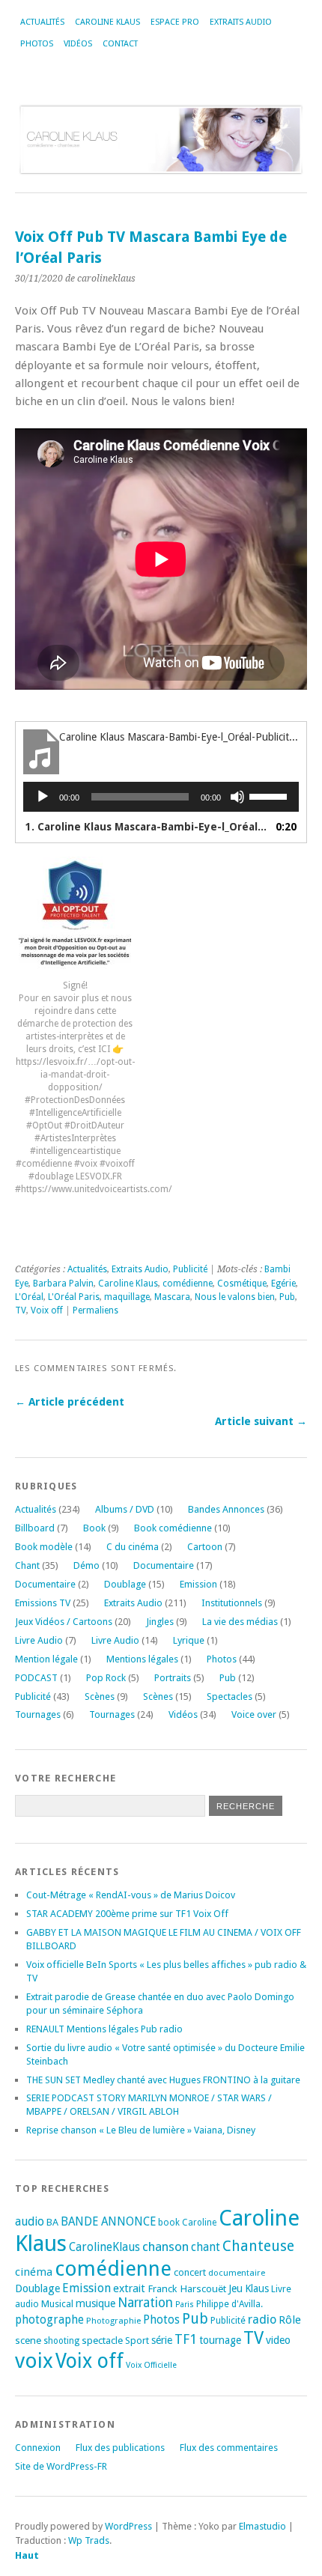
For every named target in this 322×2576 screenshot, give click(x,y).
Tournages (38, 1714)
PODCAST (36, 1678)
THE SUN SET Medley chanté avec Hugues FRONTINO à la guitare (163, 2080)
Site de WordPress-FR (61, 2466)
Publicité (190, 1269)
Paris (185, 2305)
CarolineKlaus (104, 2247)
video (278, 2340)
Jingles (160, 1622)
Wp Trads (89, 2540)
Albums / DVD (125, 1509)
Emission (198, 1584)
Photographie (113, 2321)
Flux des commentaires (229, 2448)
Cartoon (205, 1547)
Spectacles (230, 1696)
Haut (27, 2555)
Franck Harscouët (187, 2288)
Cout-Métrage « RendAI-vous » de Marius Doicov (131, 1895)
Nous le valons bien (235, 1297)
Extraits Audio (241, 22)
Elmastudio (262, 2526)
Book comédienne (173, 1528)
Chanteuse (258, 2246)
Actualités (42, 22)
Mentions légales (142, 1659)
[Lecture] (43, 797)
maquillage (127, 1297)
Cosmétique (242, 1284)
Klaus (257, 2288)
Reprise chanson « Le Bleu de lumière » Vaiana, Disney (141, 2130)
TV (21, 1310)
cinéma (34, 2272)
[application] (161, 797)
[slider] (270, 795)
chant (206, 2247)
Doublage (125, 1584)
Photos (37, 44)
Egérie (283, 1284)
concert (190, 2272)
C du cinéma (133, 1547)
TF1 (186, 2339)
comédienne (188, 1284)
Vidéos (78, 44)
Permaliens (95, 1310)
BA (52, 2222)
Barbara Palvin (63, 1284)
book (169, 2223)
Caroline (199, 2223)
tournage (220, 2340)
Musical (57, 2304)
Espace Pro (175, 22)
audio (30, 2221)
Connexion (38, 2448)
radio (262, 2320)
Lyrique (189, 1640)
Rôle (290, 2320)
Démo (86, 1565)
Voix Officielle (151, 2365)
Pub (287, 1297)
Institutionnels (232, 1603)
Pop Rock (106, 1678)
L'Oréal (29, 1297)
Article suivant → (261, 1421)
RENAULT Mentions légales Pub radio (104, 2029)
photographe (49, 2320)
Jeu (236, 2288)
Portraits (173, 1678)
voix (34, 2361)
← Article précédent (70, 1402)
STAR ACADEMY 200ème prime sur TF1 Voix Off (127, 1914)
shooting (61, 2341)
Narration (145, 2303)
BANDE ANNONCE (108, 2222)
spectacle (102, 2340)
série (162, 2340)
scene (28, 2340)
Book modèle (44, 1547)
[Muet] (237, 797)
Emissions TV (43, 1603)
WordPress (128, 2526)
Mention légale (46, 1659)
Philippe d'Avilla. (230, 2304)
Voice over (254, 1714)
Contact (120, 44)
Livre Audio (39, 1640)
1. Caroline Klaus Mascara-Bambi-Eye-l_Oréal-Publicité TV (146, 827)
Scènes (100, 1696)
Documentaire (164, 1565)
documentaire (237, 2273)
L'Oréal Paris (74, 1297)
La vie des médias (240, 1622)
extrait (129, 2288)
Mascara (172, 1297)
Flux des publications (120, 2448)
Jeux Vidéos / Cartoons (64, 1622)
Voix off (47, 1310)
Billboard (35, 1528)
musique (95, 2303)
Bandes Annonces (226, 1509)
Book (94, 1528)
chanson (165, 2247)
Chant (27, 1565)
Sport (137, 2340)
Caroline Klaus (107, 22)
